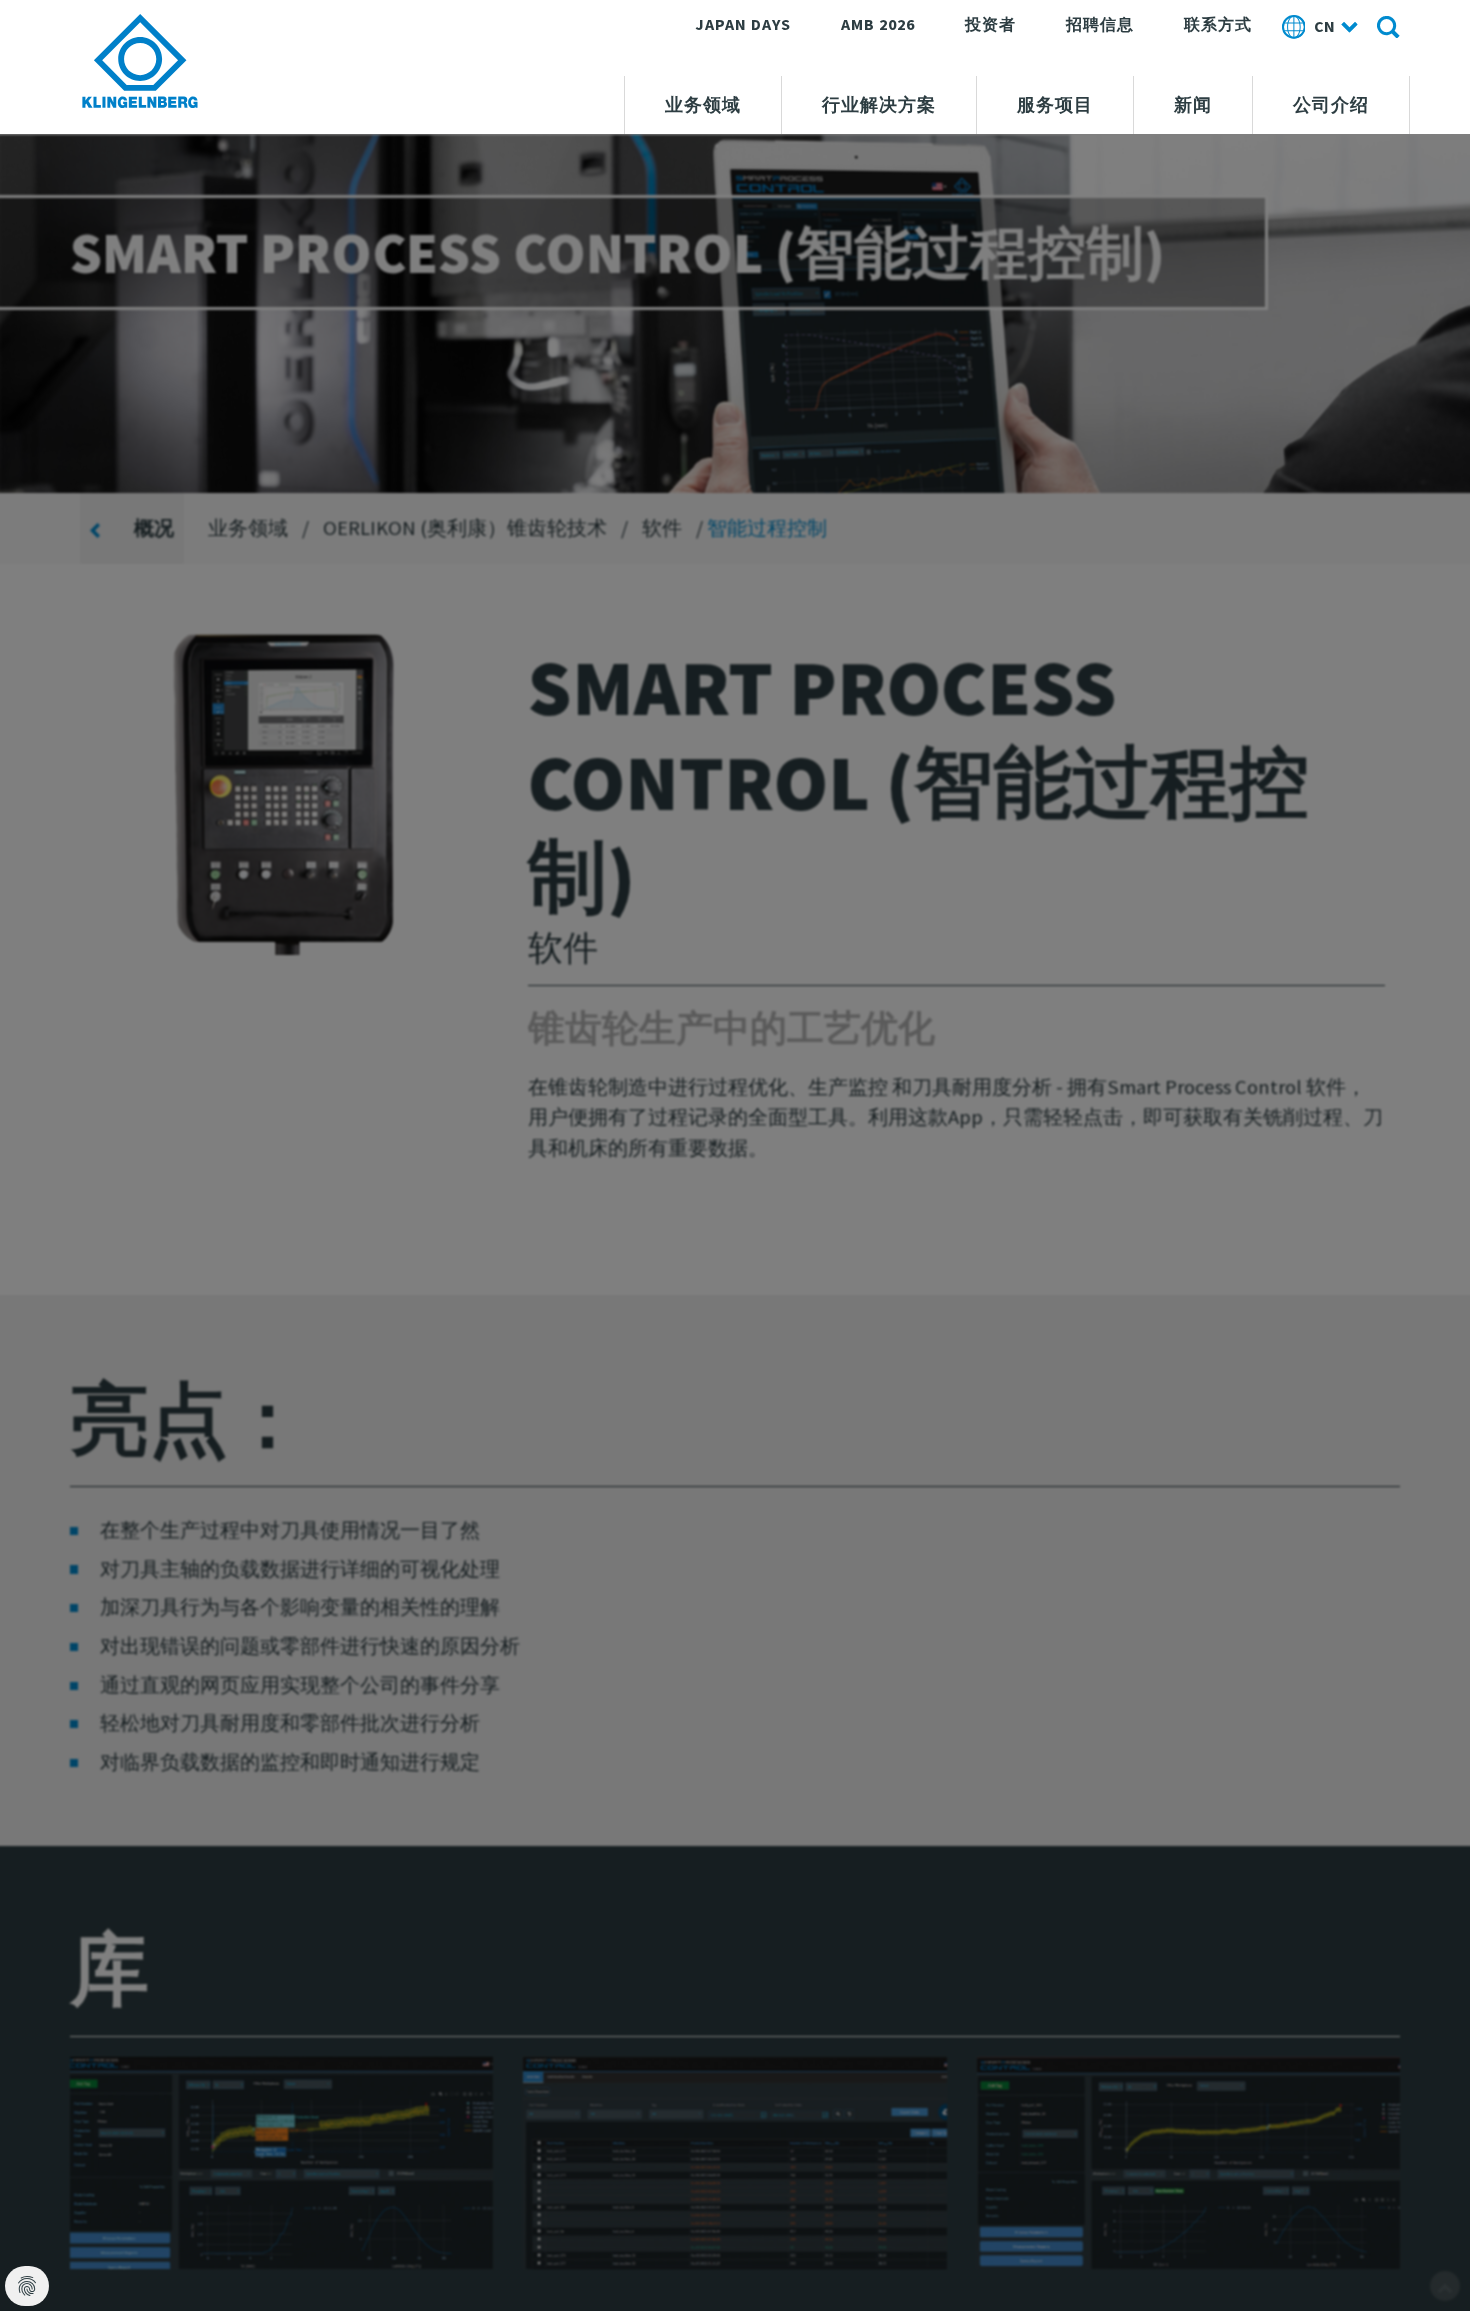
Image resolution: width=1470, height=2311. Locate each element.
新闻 (1193, 105)
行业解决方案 (879, 105)
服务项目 (1055, 105)
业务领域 (703, 105)
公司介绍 (1331, 105)
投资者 (990, 24)
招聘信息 (1100, 24)
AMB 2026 (878, 24)
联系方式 (1218, 24)
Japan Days (743, 24)
